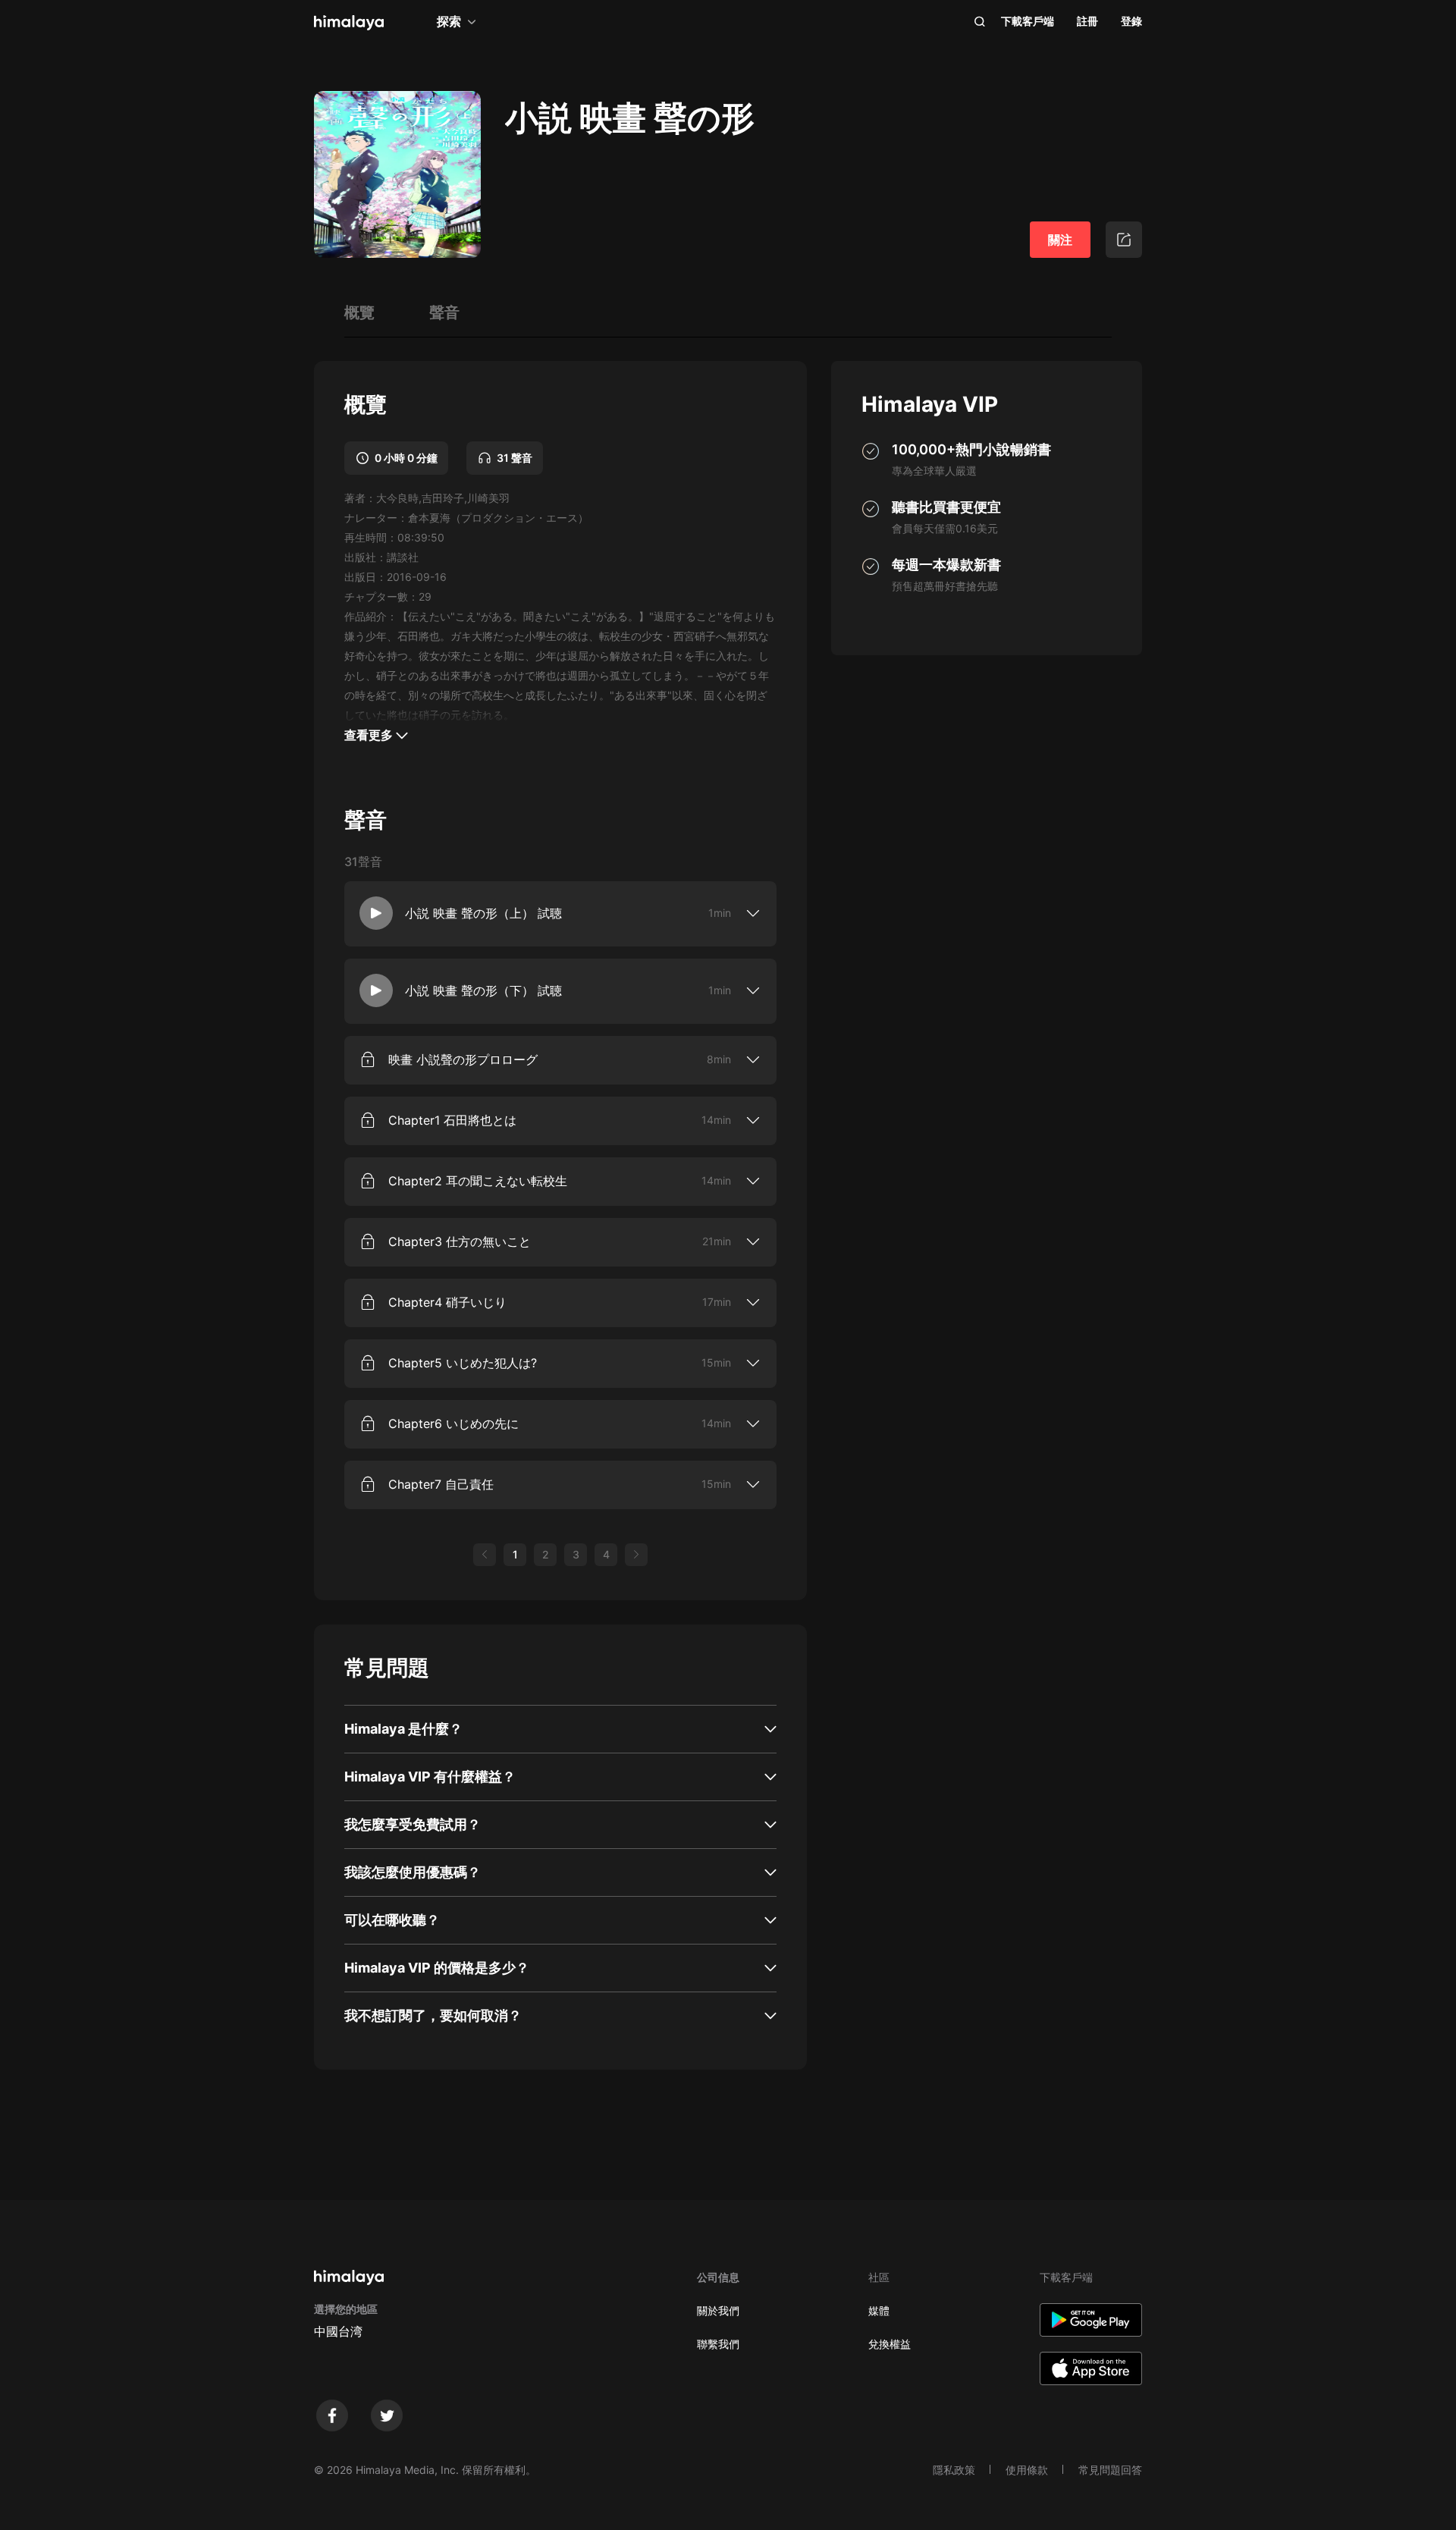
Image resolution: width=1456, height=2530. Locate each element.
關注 (1060, 240)
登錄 (1131, 21)
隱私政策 (954, 2470)
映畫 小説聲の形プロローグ (463, 1059)
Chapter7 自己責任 (441, 1484)
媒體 (879, 2310)
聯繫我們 (718, 2344)
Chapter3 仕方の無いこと (460, 1241)
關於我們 (718, 2310)
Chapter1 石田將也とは (452, 1120)
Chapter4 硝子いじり (447, 1302)
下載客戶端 (1028, 21)
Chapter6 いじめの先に (453, 1424)
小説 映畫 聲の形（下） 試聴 (483, 990)
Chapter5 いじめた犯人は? (463, 1363)
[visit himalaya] (349, 23)
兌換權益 (890, 2344)
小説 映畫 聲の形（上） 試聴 (483, 913)
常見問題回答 (1110, 2470)
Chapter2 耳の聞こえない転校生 (478, 1181)
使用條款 (1027, 2470)
